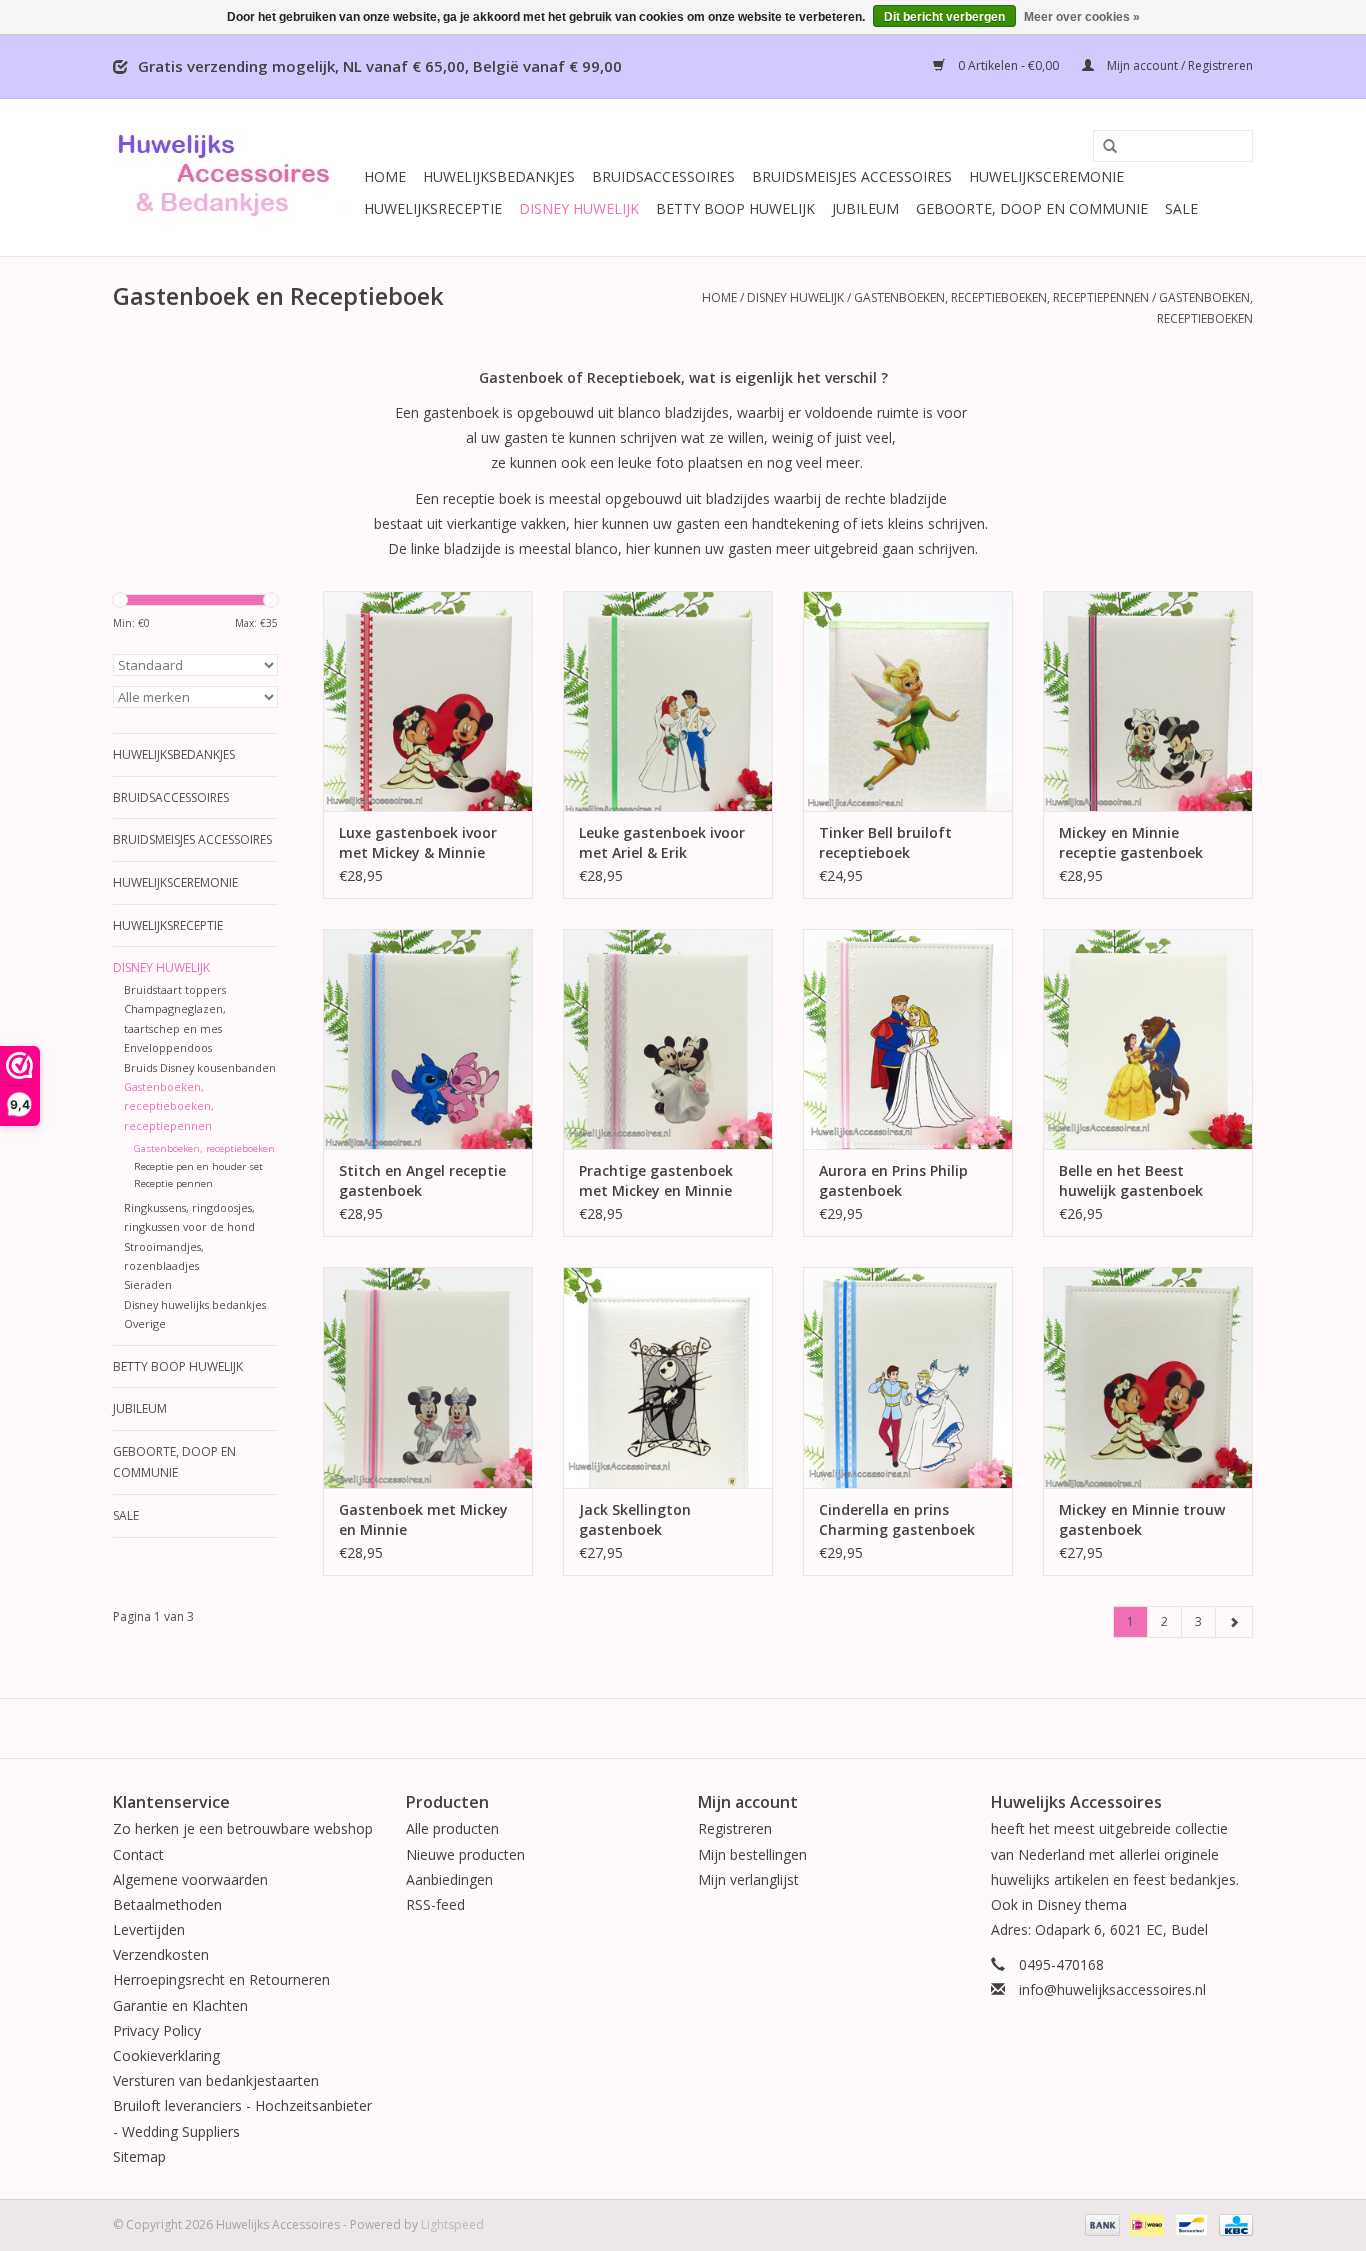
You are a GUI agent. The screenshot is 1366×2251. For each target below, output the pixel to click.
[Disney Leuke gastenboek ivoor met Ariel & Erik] (668, 701)
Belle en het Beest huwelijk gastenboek (1131, 1180)
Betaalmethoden (167, 1904)
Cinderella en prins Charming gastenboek (897, 1519)
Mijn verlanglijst (748, 1879)
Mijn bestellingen (752, 1854)
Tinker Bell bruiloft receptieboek (885, 842)
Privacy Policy (157, 2030)
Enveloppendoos (168, 1047)
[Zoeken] (1103, 147)
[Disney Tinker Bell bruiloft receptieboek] (908, 701)
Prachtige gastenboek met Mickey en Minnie (656, 1180)
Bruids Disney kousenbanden (200, 1067)
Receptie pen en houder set (198, 1166)
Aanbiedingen (449, 1879)
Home (385, 176)
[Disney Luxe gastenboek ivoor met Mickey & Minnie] (428, 701)
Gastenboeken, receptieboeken (204, 1148)
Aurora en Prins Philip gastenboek (893, 1180)
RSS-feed (435, 1904)
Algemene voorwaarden (190, 1879)
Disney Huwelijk (579, 208)
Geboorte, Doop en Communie (1032, 208)
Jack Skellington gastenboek (635, 1519)
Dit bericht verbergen (944, 17)
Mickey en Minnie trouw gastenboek (1142, 1519)
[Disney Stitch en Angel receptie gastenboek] (428, 1039)
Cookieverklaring (166, 2055)
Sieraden (148, 1284)
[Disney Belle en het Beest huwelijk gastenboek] (1148, 1039)
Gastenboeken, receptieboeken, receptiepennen (1001, 297)
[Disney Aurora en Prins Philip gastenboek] (908, 1039)
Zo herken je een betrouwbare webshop (243, 1828)
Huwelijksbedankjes (499, 176)
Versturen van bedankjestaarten (216, 2080)
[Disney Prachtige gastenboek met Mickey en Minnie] (668, 1039)
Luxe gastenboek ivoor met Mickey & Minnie (418, 842)
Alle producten (452, 1828)
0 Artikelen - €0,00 (1008, 65)
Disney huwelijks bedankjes (195, 1304)
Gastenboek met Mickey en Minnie (423, 1519)
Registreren (735, 1828)
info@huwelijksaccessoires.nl (1112, 1989)
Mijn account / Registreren (1178, 65)
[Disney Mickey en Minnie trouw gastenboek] (1148, 1377)
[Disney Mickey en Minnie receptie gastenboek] (1148, 701)
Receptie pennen (173, 1183)
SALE (1181, 208)
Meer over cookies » (1082, 17)
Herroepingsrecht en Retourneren (221, 1979)
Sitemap (139, 2156)
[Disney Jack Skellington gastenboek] (668, 1377)
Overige (145, 1323)
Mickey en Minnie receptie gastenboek (1131, 842)
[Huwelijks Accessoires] (235, 177)
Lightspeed (452, 2224)
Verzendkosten (161, 1954)
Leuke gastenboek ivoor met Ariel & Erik (662, 842)
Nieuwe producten (465, 1854)
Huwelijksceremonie (1046, 176)
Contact (138, 1854)
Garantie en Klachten (180, 2005)
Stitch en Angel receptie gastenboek (422, 1180)
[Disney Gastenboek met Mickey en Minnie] (428, 1377)
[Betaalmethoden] (1100, 2223)
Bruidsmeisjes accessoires (852, 176)
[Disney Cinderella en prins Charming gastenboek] (908, 1377)
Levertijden (149, 1929)
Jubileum (865, 208)
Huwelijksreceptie (433, 208)
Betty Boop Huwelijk (735, 208)
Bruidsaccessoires (663, 176)
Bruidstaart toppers (175, 989)
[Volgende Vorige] (1234, 1622)
